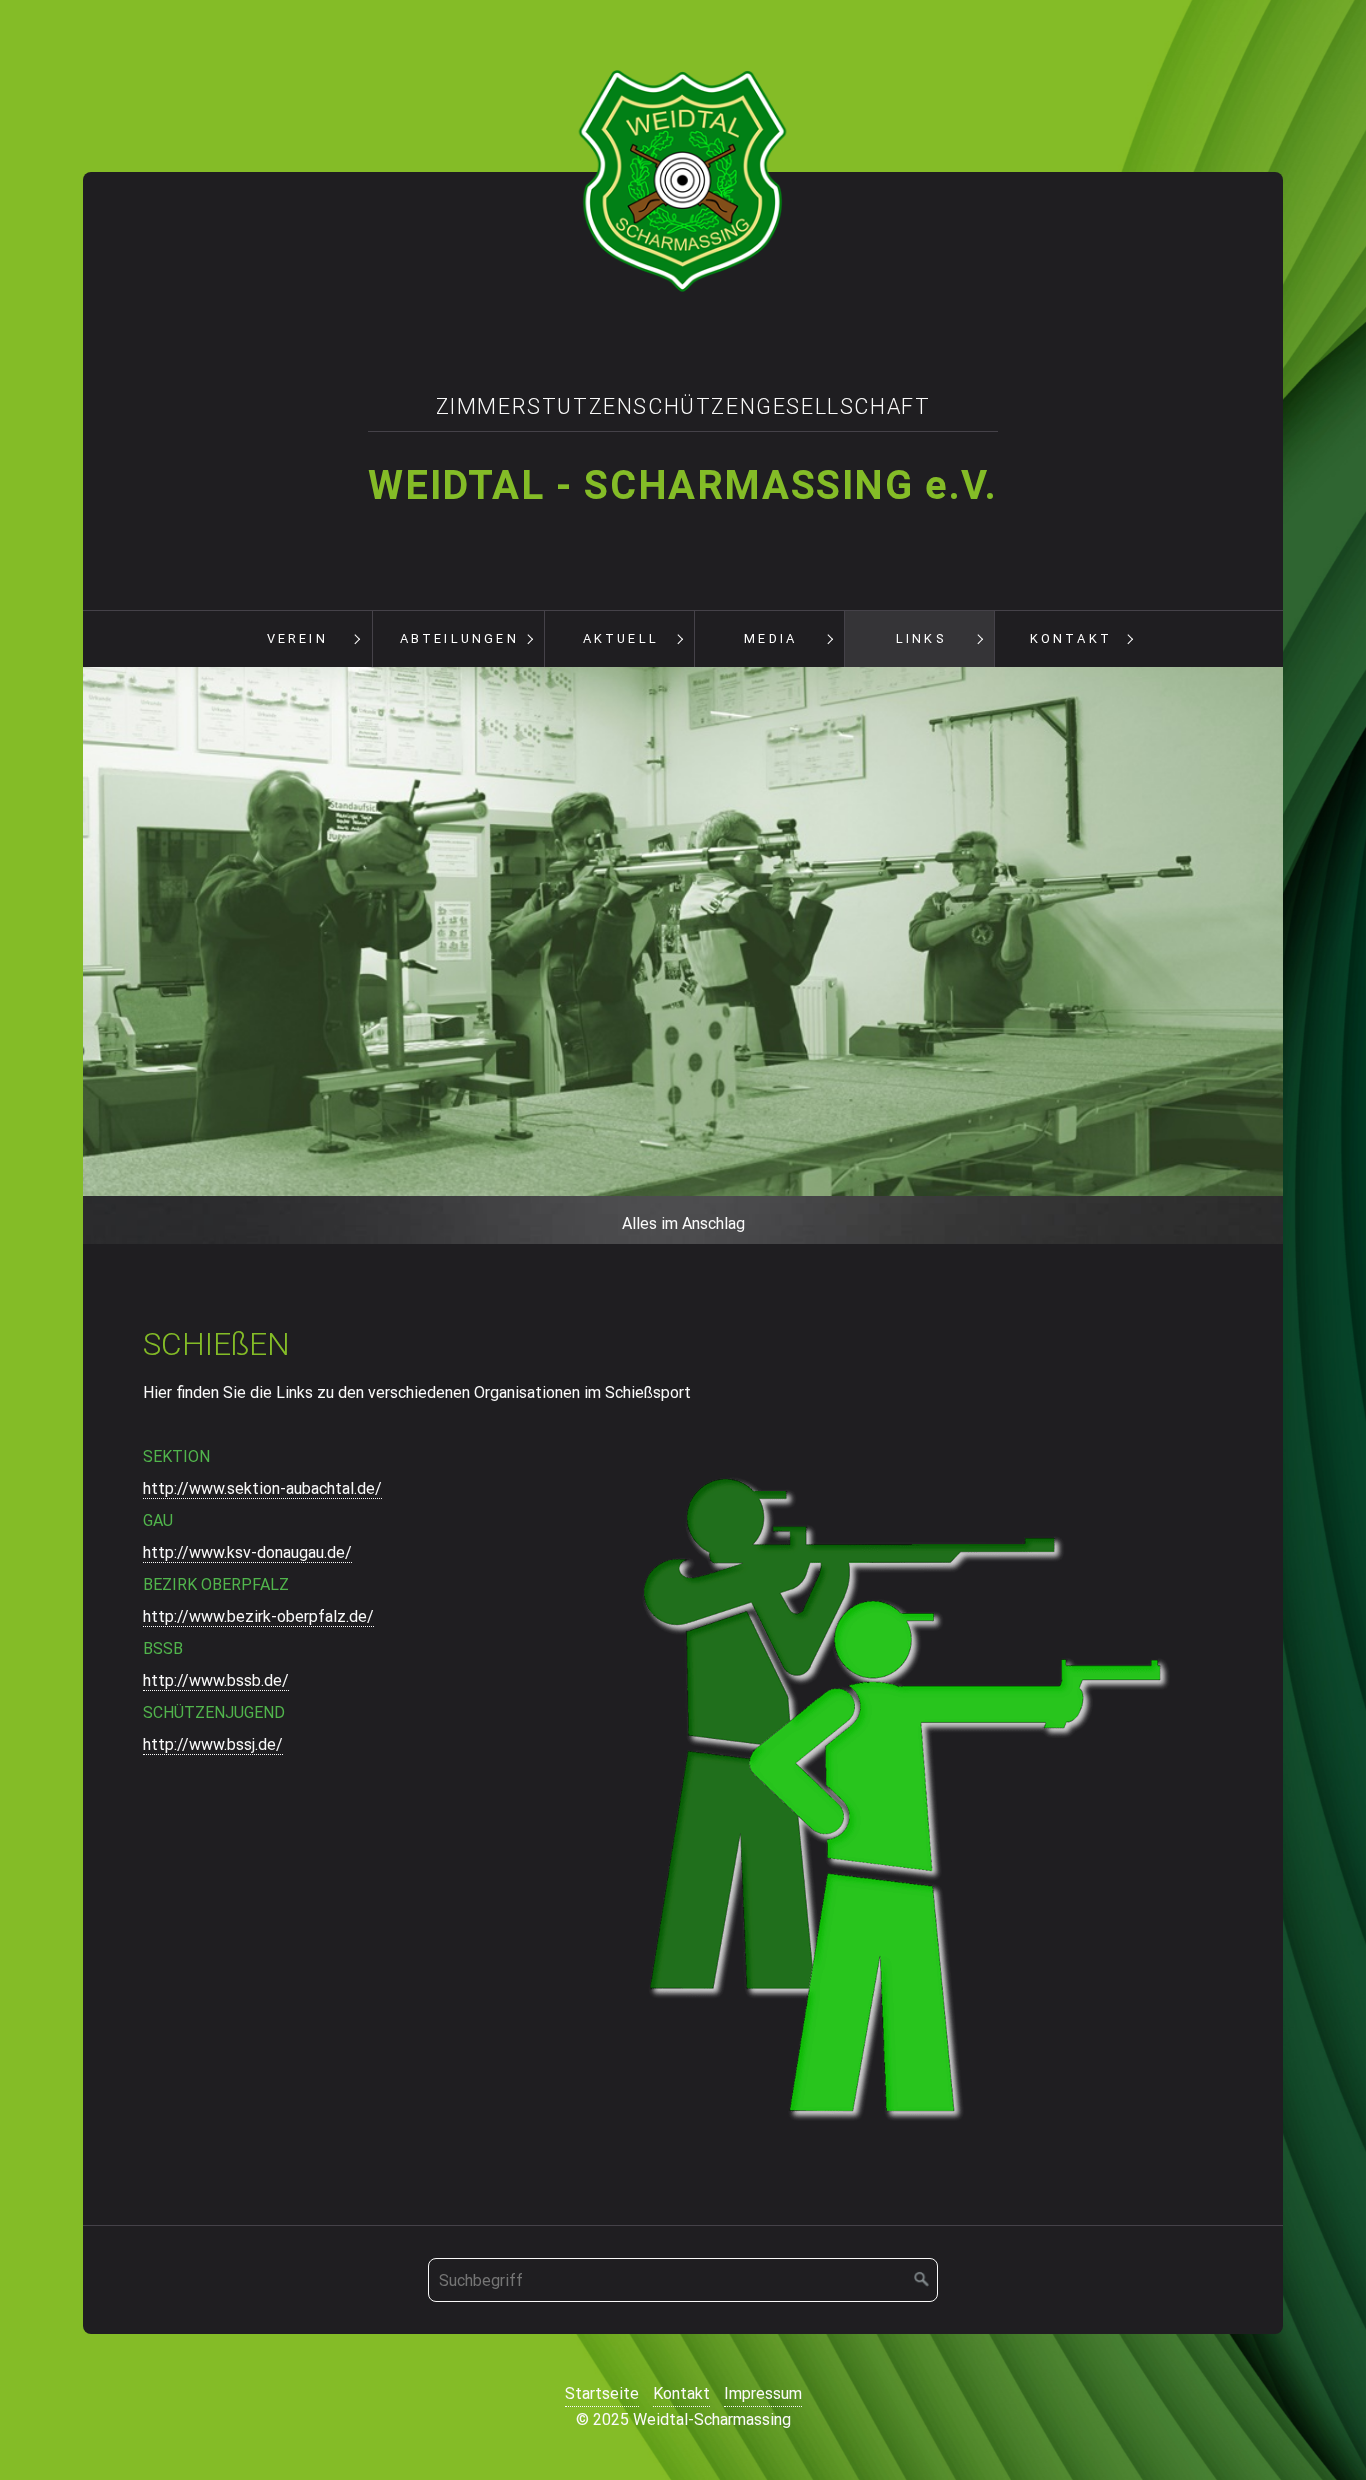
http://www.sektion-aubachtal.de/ (262, 1488)
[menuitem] (297, 639)
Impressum (763, 2393)
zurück (63, 960)
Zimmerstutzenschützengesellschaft (683, 406)
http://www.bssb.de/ (216, 1680)
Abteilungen (459, 638)
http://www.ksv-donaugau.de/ (247, 1552)
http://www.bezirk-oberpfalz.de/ (258, 1616)
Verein (297, 638)
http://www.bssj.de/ (213, 1744)
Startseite (602, 2393)
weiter (1303, 960)
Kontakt (1071, 638)
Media (770, 638)
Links (921, 638)
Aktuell (621, 638)
